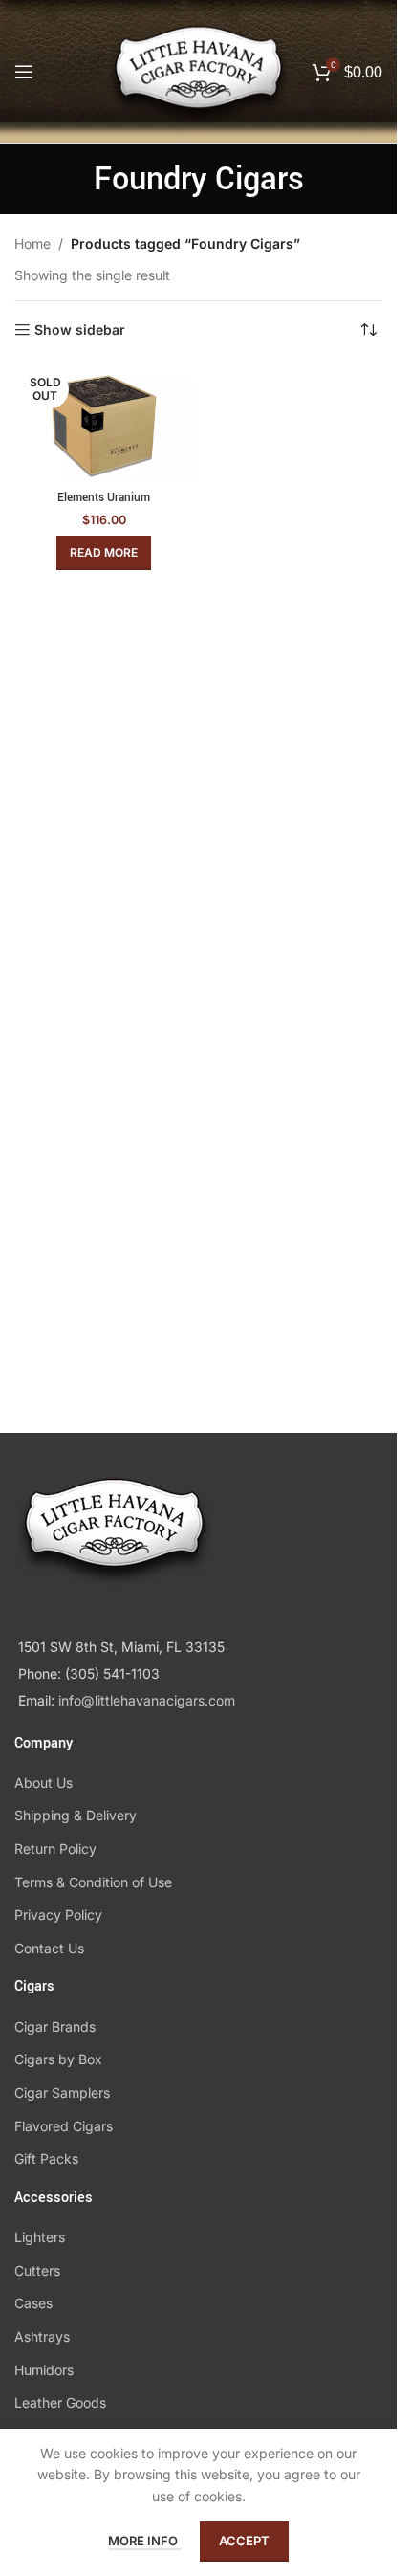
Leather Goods (60, 2402)
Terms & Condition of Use (93, 1882)
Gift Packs (46, 2158)
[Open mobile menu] (24, 72)
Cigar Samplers (62, 2092)
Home (32, 243)
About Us (43, 1783)
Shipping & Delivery (76, 1815)
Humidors (44, 2370)
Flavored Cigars (64, 2126)
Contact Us (49, 1948)
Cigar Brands (55, 2026)
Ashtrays (42, 2336)
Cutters (37, 2270)
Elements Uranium (104, 498)
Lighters (40, 2237)
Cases (33, 2303)
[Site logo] (199, 85)
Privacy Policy (58, 1915)
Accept (244, 2541)
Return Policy (55, 1849)
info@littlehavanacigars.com (147, 1700)
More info (144, 2541)
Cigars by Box (58, 2059)
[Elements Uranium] (104, 423)
